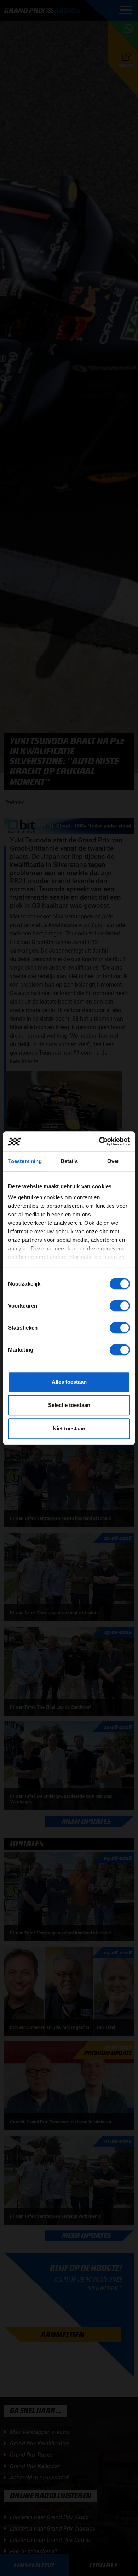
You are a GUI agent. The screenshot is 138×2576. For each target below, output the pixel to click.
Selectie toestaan (69, 1405)
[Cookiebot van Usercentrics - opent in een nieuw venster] (99, 1141)
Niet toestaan (69, 1428)
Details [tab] (69, 1161)
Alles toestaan (69, 1382)
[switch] (120, 1306)
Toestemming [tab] (25, 1161)
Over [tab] (113, 1161)
